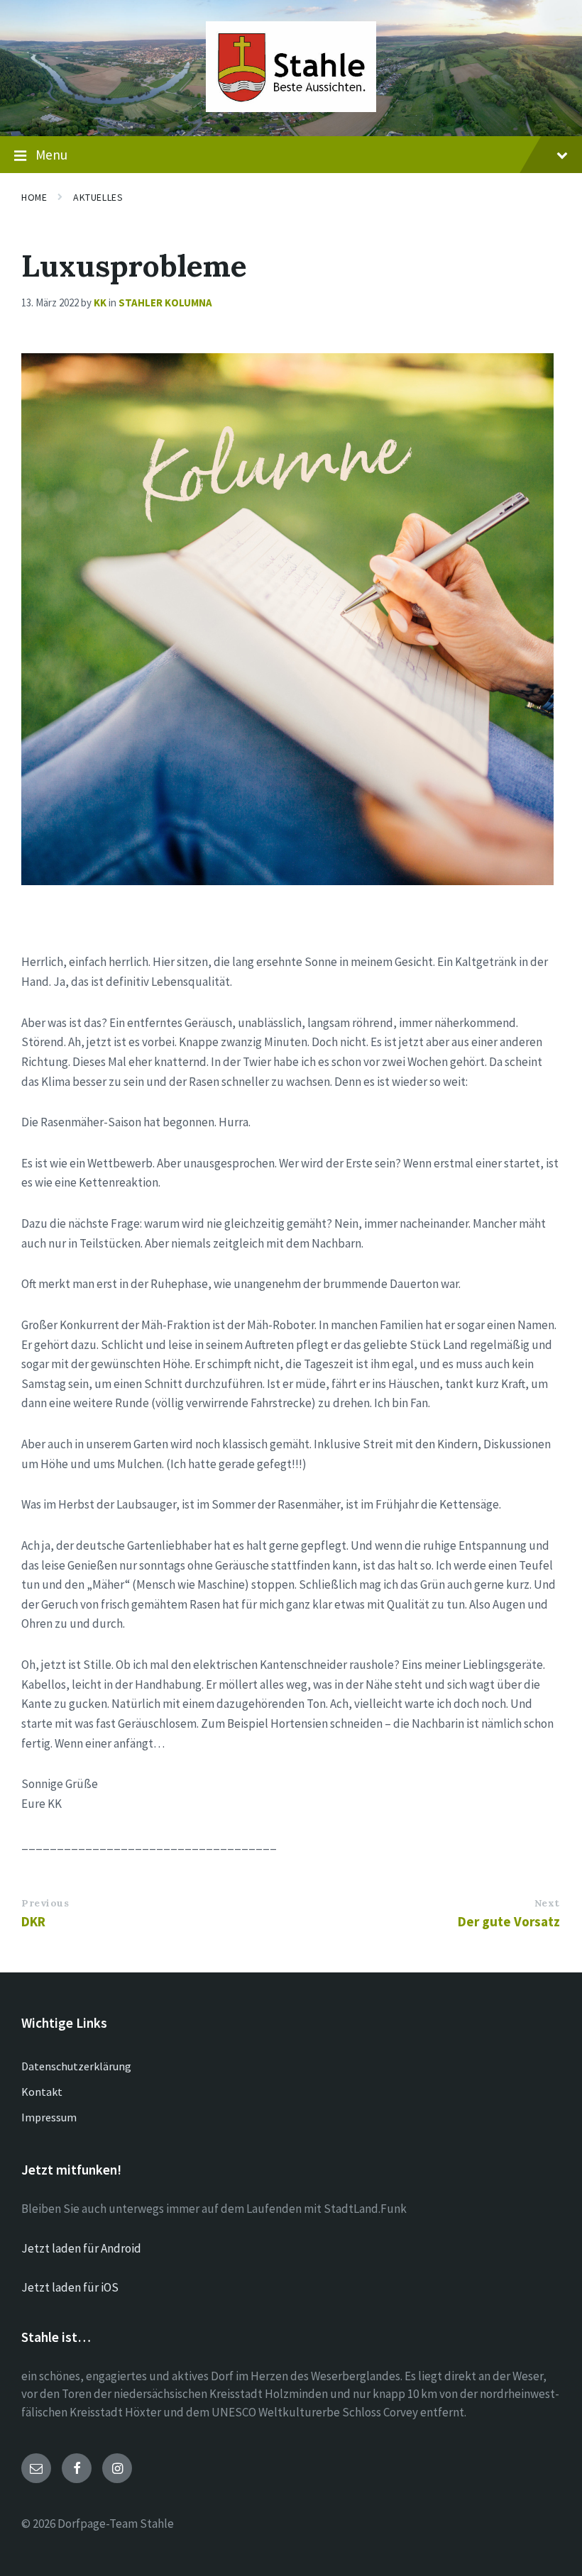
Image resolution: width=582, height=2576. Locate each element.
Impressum (49, 2117)
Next (547, 1903)
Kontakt (42, 2092)
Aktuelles (98, 197)
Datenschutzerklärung (76, 2066)
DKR (33, 1921)
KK (100, 302)
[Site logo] (291, 108)
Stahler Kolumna (165, 302)
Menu (51, 155)
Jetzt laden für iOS (70, 2287)
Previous (45, 1903)
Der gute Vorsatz (509, 1921)
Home (34, 197)
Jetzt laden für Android (81, 2248)
